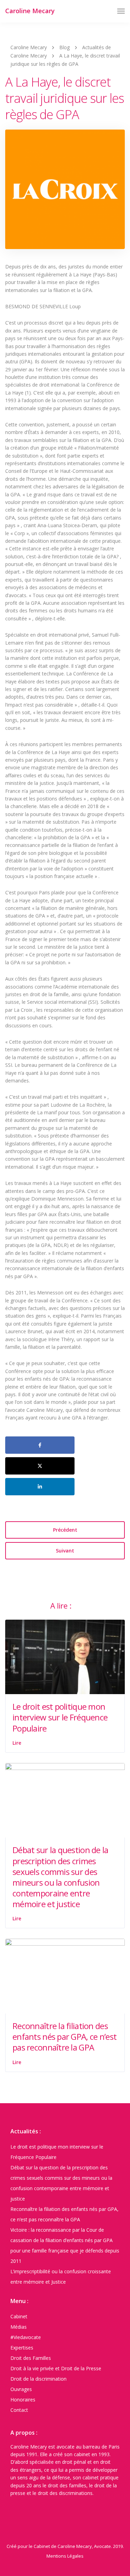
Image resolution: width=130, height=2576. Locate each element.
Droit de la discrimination (38, 2379)
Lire (17, 1743)
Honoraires (23, 2400)
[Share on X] (40, 1466)
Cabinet (19, 2316)
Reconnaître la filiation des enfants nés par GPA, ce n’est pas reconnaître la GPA (64, 2037)
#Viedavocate (26, 2337)
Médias (19, 2327)
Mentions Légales (65, 2556)
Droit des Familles (31, 2358)
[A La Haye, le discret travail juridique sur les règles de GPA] (65, 192)
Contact (19, 2410)
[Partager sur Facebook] (40, 1445)
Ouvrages (21, 2389)
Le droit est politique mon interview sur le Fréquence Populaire (60, 1717)
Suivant (65, 1551)
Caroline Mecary (30, 11)
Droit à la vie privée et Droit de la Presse (56, 2368)
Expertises (22, 2348)
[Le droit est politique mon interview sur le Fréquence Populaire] (65, 1656)
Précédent (65, 1530)
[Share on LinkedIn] (40, 1487)
